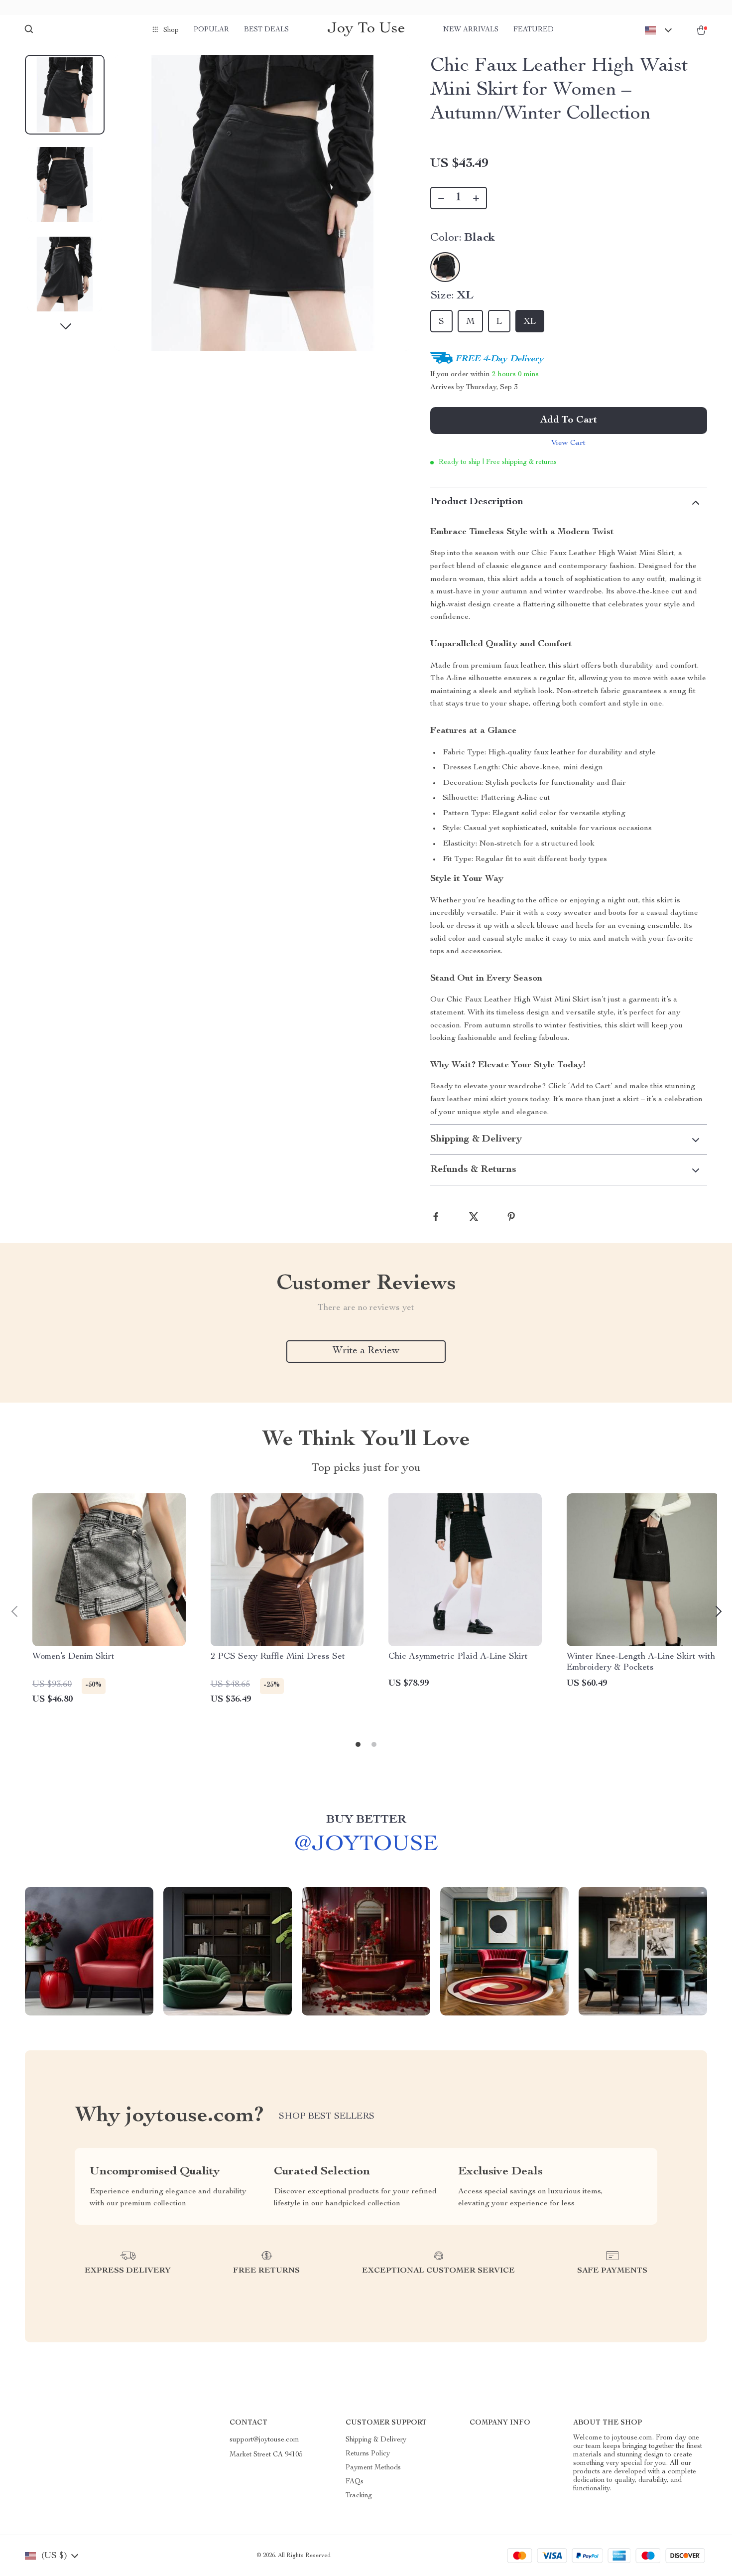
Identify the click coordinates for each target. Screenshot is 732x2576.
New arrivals (471, 30)
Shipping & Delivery (376, 2440)
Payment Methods (373, 2468)
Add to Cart (569, 421)
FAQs (355, 2482)
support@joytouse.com (264, 2440)
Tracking (359, 2496)
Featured (534, 30)
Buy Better (366, 1820)
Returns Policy (368, 2454)
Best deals (266, 30)
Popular (211, 30)
